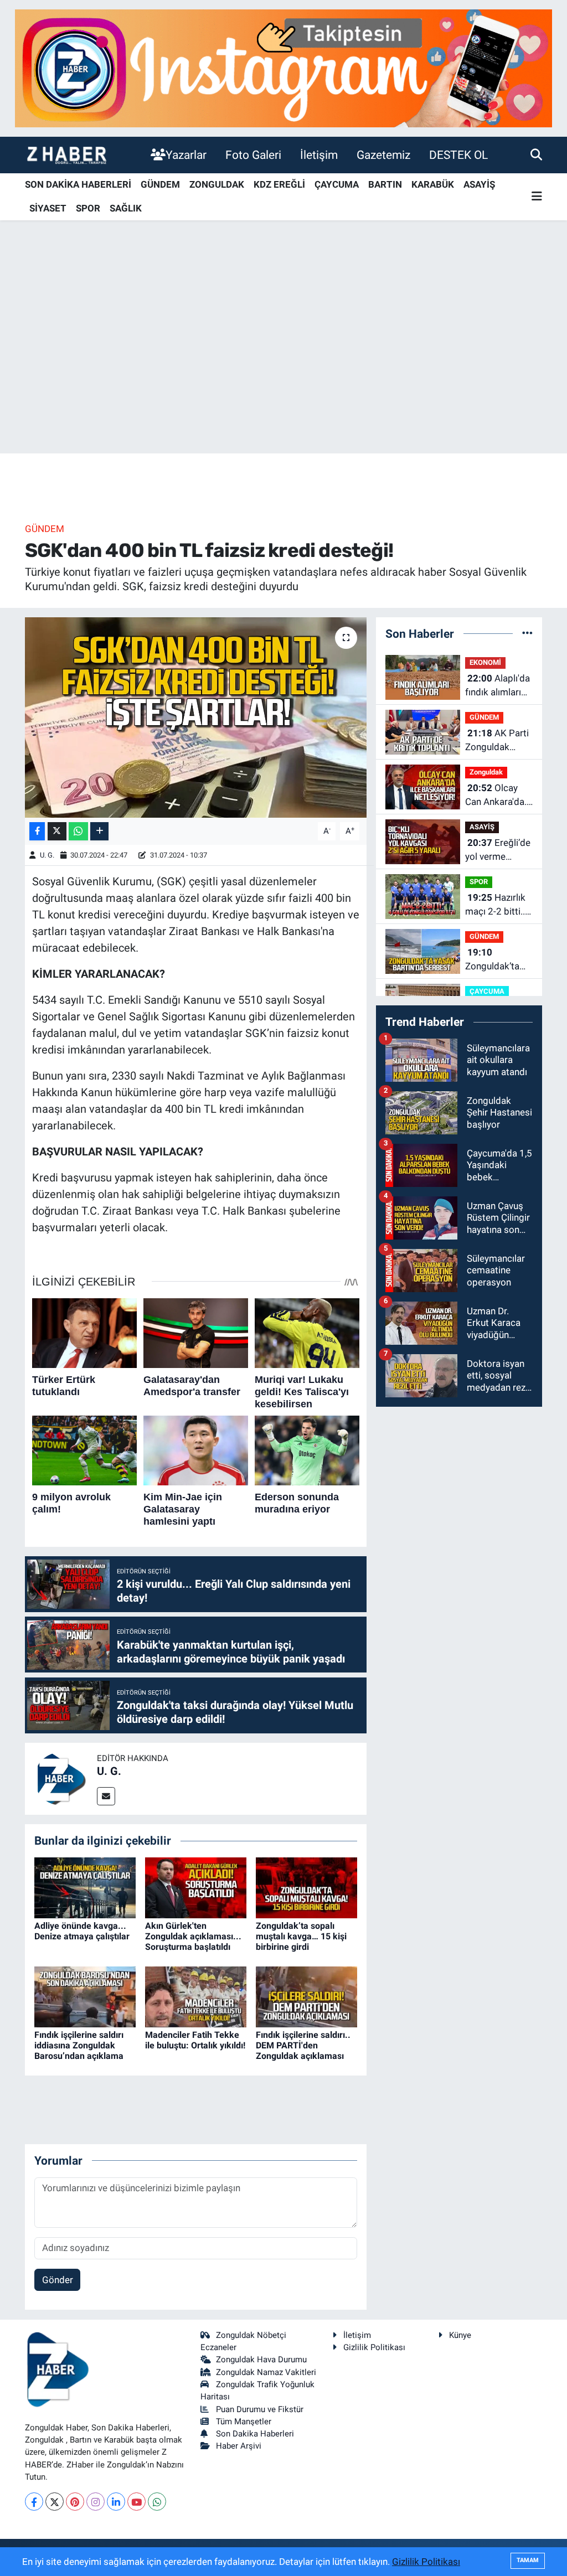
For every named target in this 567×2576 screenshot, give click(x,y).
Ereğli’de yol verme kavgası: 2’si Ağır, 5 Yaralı (498, 851)
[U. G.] (61, 1778)
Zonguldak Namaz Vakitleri (266, 2372)
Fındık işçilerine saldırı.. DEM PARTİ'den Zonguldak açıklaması (303, 2045)
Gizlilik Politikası (374, 2347)
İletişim (319, 155)
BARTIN (385, 184)
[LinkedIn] (116, 2502)
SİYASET (48, 208)
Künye (460, 2335)
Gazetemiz (383, 155)
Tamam (528, 2560)
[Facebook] (34, 2502)
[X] (55, 2502)
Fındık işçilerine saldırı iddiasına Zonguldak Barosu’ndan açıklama (79, 2045)
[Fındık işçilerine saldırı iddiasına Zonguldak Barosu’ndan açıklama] (85, 1996)
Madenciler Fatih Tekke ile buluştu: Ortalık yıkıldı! (195, 2040)
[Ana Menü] (537, 197)
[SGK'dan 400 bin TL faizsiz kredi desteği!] (196, 717)
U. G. (47, 855)
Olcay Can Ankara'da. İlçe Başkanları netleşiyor (496, 796)
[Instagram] (96, 2502)
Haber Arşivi (239, 2446)
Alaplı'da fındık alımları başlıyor (498, 686)
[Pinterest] (75, 2502)
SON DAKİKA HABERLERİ (78, 184)
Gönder (58, 2280)
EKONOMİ (485, 662)
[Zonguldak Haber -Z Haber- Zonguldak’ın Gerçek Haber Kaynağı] (66, 155)
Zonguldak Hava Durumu (261, 2360)
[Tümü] (527, 633)
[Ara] (536, 154)
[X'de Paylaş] (57, 831)
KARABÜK (433, 184)
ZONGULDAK (217, 184)
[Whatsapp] (157, 2502)
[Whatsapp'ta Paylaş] (78, 831)
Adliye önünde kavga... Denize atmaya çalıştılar (82, 1931)
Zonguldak (486, 772)
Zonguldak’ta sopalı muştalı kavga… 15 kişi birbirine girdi (301, 1936)
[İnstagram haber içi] (283, 68)
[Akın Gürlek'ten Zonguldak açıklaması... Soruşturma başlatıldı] (196, 1887)
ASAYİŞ (479, 184)
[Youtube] (136, 2502)
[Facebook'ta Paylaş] (37, 831)
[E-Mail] (106, 1796)
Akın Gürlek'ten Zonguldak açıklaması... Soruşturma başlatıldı (193, 1936)
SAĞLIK (126, 208)
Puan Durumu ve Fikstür (260, 2409)
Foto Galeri (253, 155)
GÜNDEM (160, 184)
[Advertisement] (283, 366)
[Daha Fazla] (99, 831)
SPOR (88, 208)
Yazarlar (186, 155)
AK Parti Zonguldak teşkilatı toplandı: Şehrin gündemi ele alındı (498, 741)
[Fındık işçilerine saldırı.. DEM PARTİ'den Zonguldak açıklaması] (306, 1996)
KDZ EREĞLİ (279, 184)
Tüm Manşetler (244, 2422)
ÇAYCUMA (337, 184)
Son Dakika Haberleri (255, 2434)
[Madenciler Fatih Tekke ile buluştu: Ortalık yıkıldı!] (196, 1996)
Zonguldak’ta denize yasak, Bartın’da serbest (493, 960)
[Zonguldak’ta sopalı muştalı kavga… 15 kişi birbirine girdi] (306, 1887)
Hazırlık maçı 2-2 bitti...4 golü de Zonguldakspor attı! (499, 905)
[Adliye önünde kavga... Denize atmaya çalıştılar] (85, 1887)
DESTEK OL (458, 155)
